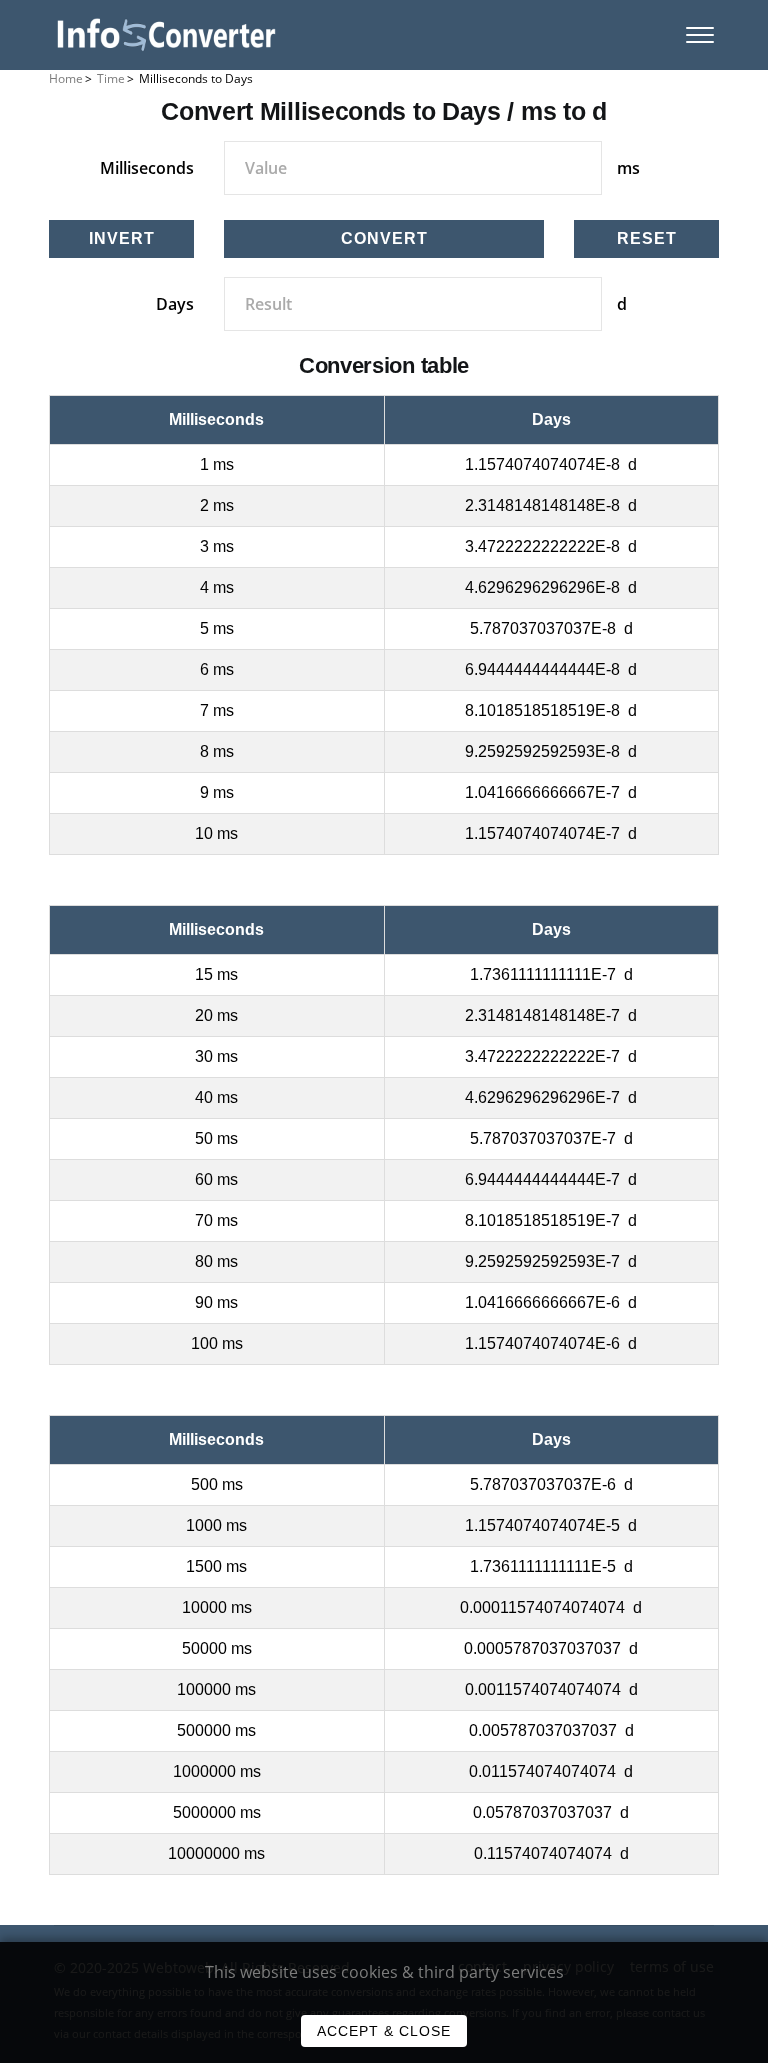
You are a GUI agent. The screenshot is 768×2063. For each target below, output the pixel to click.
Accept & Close (384, 2031)
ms (628, 168)
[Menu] (700, 35)
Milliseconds (147, 168)
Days (175, 304)
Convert (384, 238)
